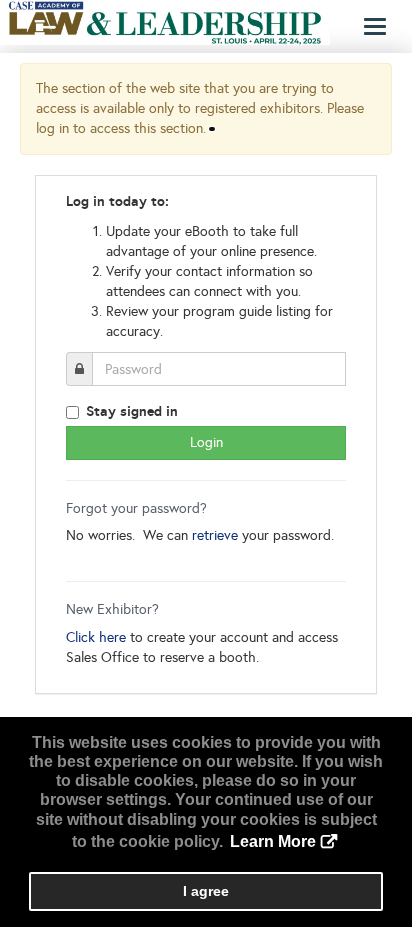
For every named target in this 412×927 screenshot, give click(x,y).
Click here (96, 637)
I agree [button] (206, 891)
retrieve (215, 535)
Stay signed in (132, 411)
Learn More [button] (273, 841)
